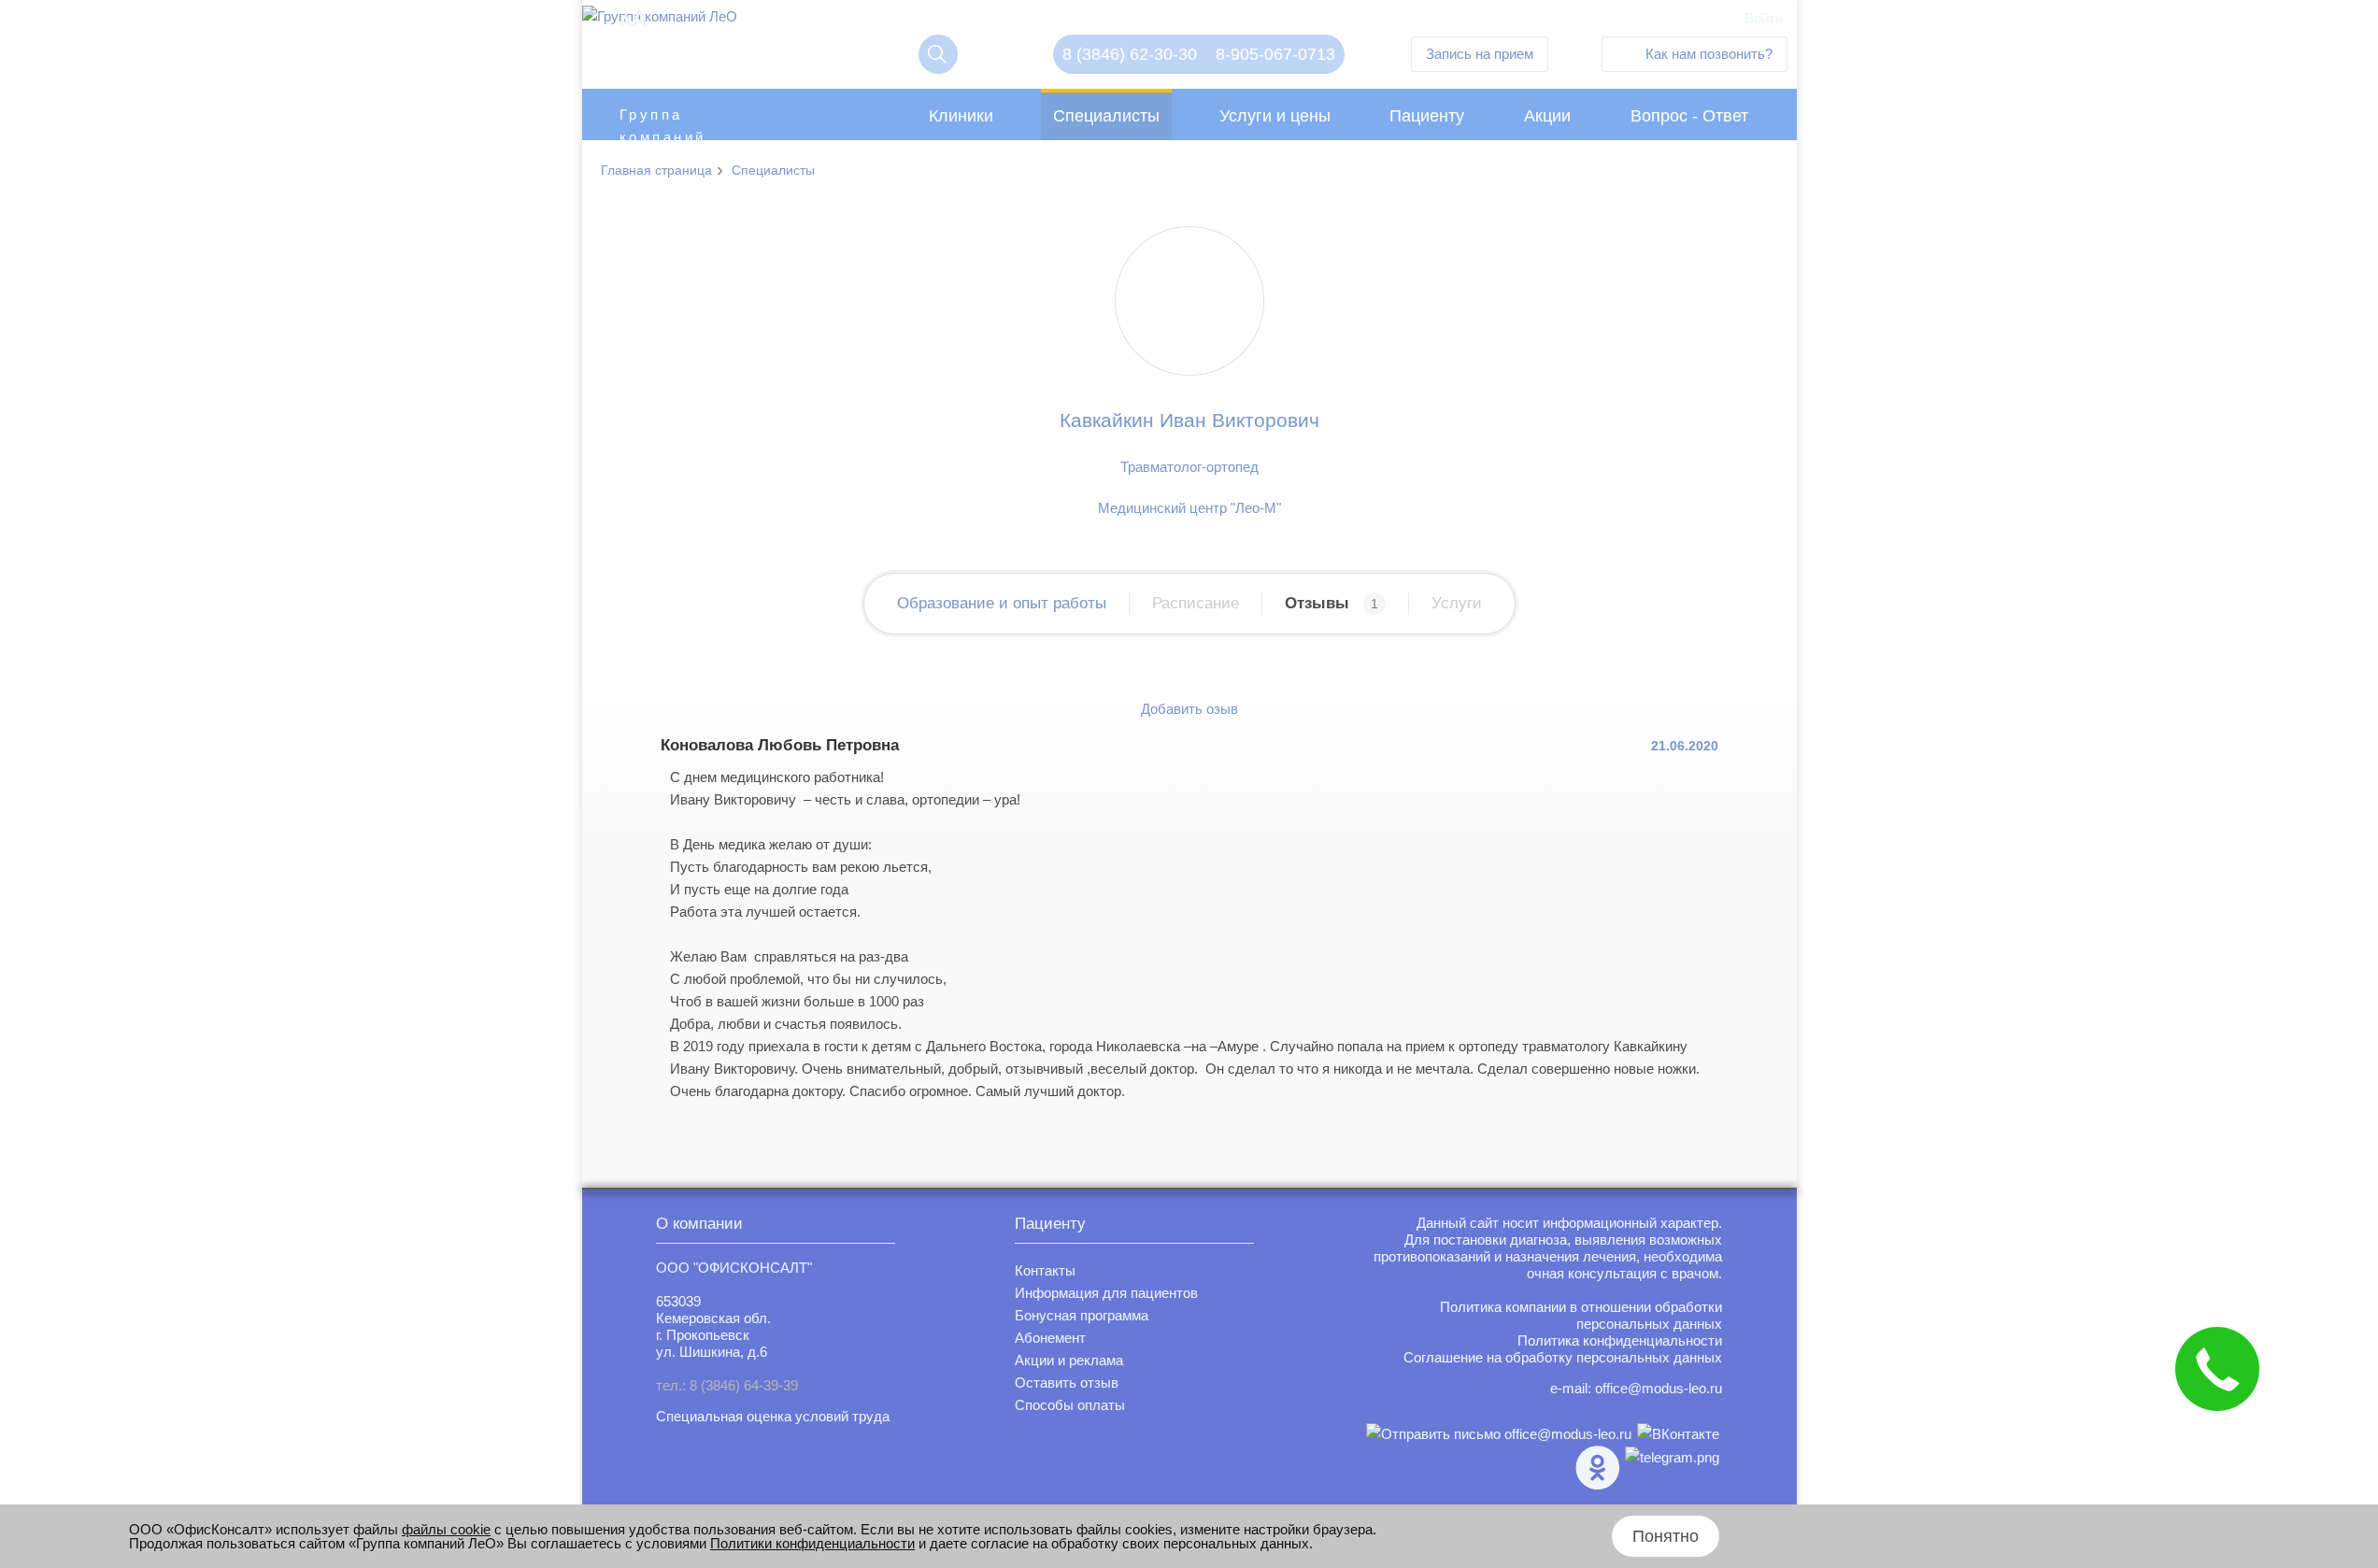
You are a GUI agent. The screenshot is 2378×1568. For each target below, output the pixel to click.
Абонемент (1050, 1338)
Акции (1547, 116)
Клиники (961, 116)
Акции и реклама (1069, 1360)
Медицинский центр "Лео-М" (1189, 508)
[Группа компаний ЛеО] (660, 21)
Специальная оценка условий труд (769, 1416)
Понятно (1666, 1536)
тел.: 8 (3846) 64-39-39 (727, 1385)
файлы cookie (446, 1529)
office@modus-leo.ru (1659, 1388)
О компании (699, 1224)
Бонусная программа (1082, 1315)
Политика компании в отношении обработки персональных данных (1581, 1315)
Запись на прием (1480, 54)
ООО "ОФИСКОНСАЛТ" (734, 1268)
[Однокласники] (1597, 1468)
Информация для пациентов (1106, 1293)
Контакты (1045, 1270)
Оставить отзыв (1067, 1383)
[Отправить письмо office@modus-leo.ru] (1499, 1434)
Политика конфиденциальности (1620, 1340)
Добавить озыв (1189, 709)
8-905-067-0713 (1275, 54)
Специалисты (1106, 116)
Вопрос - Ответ (1689, 116)
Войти (1764, 18)
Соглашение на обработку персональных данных (1563, 1357)
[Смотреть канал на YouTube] (1672, 1468)
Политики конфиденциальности (812, 1543)
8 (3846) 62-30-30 (1130, 54)
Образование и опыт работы (1002, 603)
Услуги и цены (1275, 116)
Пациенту (1427, 116)
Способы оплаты (1070, 1405)
